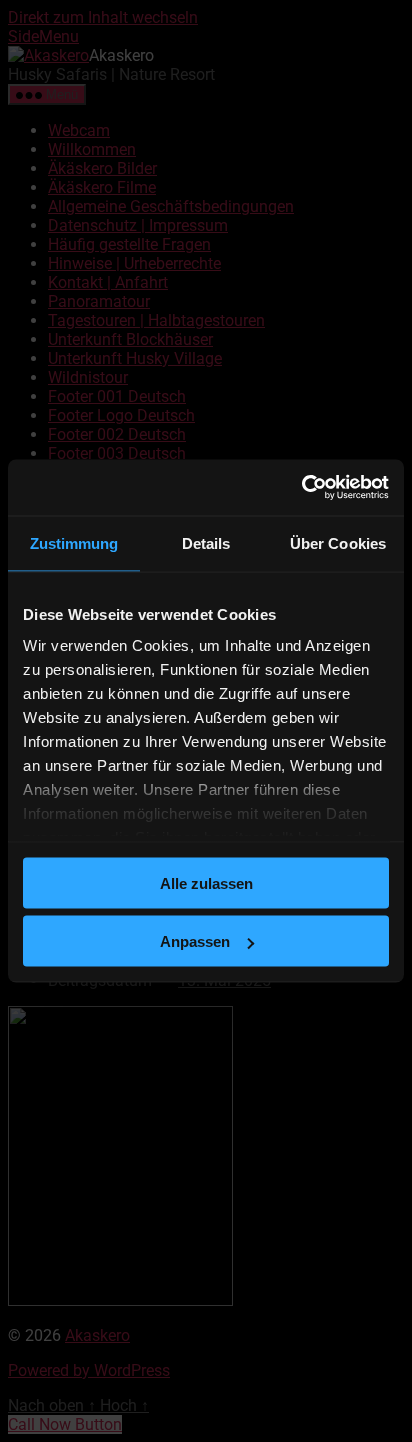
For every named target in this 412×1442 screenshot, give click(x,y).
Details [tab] (206, 542)
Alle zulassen (206, 882)
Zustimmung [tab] (74, 542)
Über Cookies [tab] (338, 542)
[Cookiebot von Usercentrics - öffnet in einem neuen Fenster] (301, 488)
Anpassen (195, 941)
